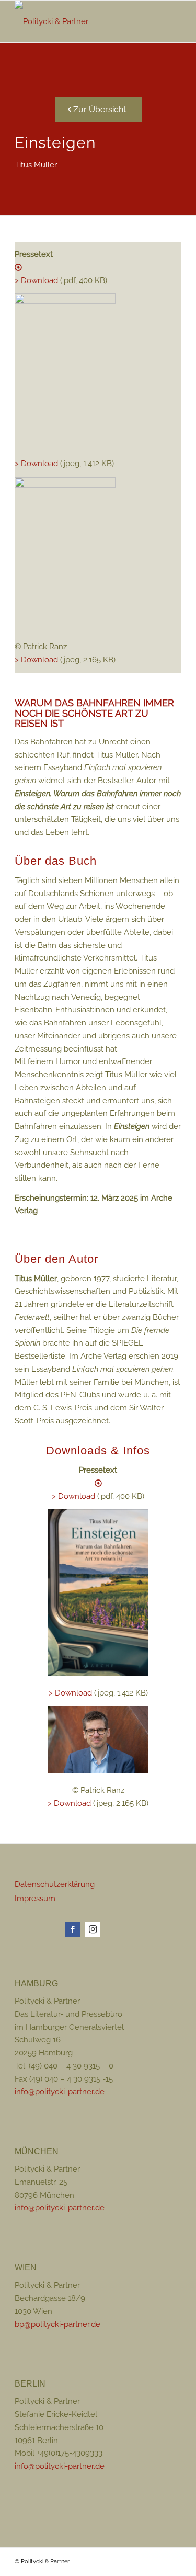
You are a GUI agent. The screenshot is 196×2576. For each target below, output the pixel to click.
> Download (36, 464)
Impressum (35, 1899)
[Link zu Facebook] (73, 1929)
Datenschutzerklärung (55, 1884)
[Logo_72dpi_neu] (81, 21)
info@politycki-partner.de (60, 2092)
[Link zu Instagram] (93, 1929)
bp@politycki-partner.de (57, 2324)
